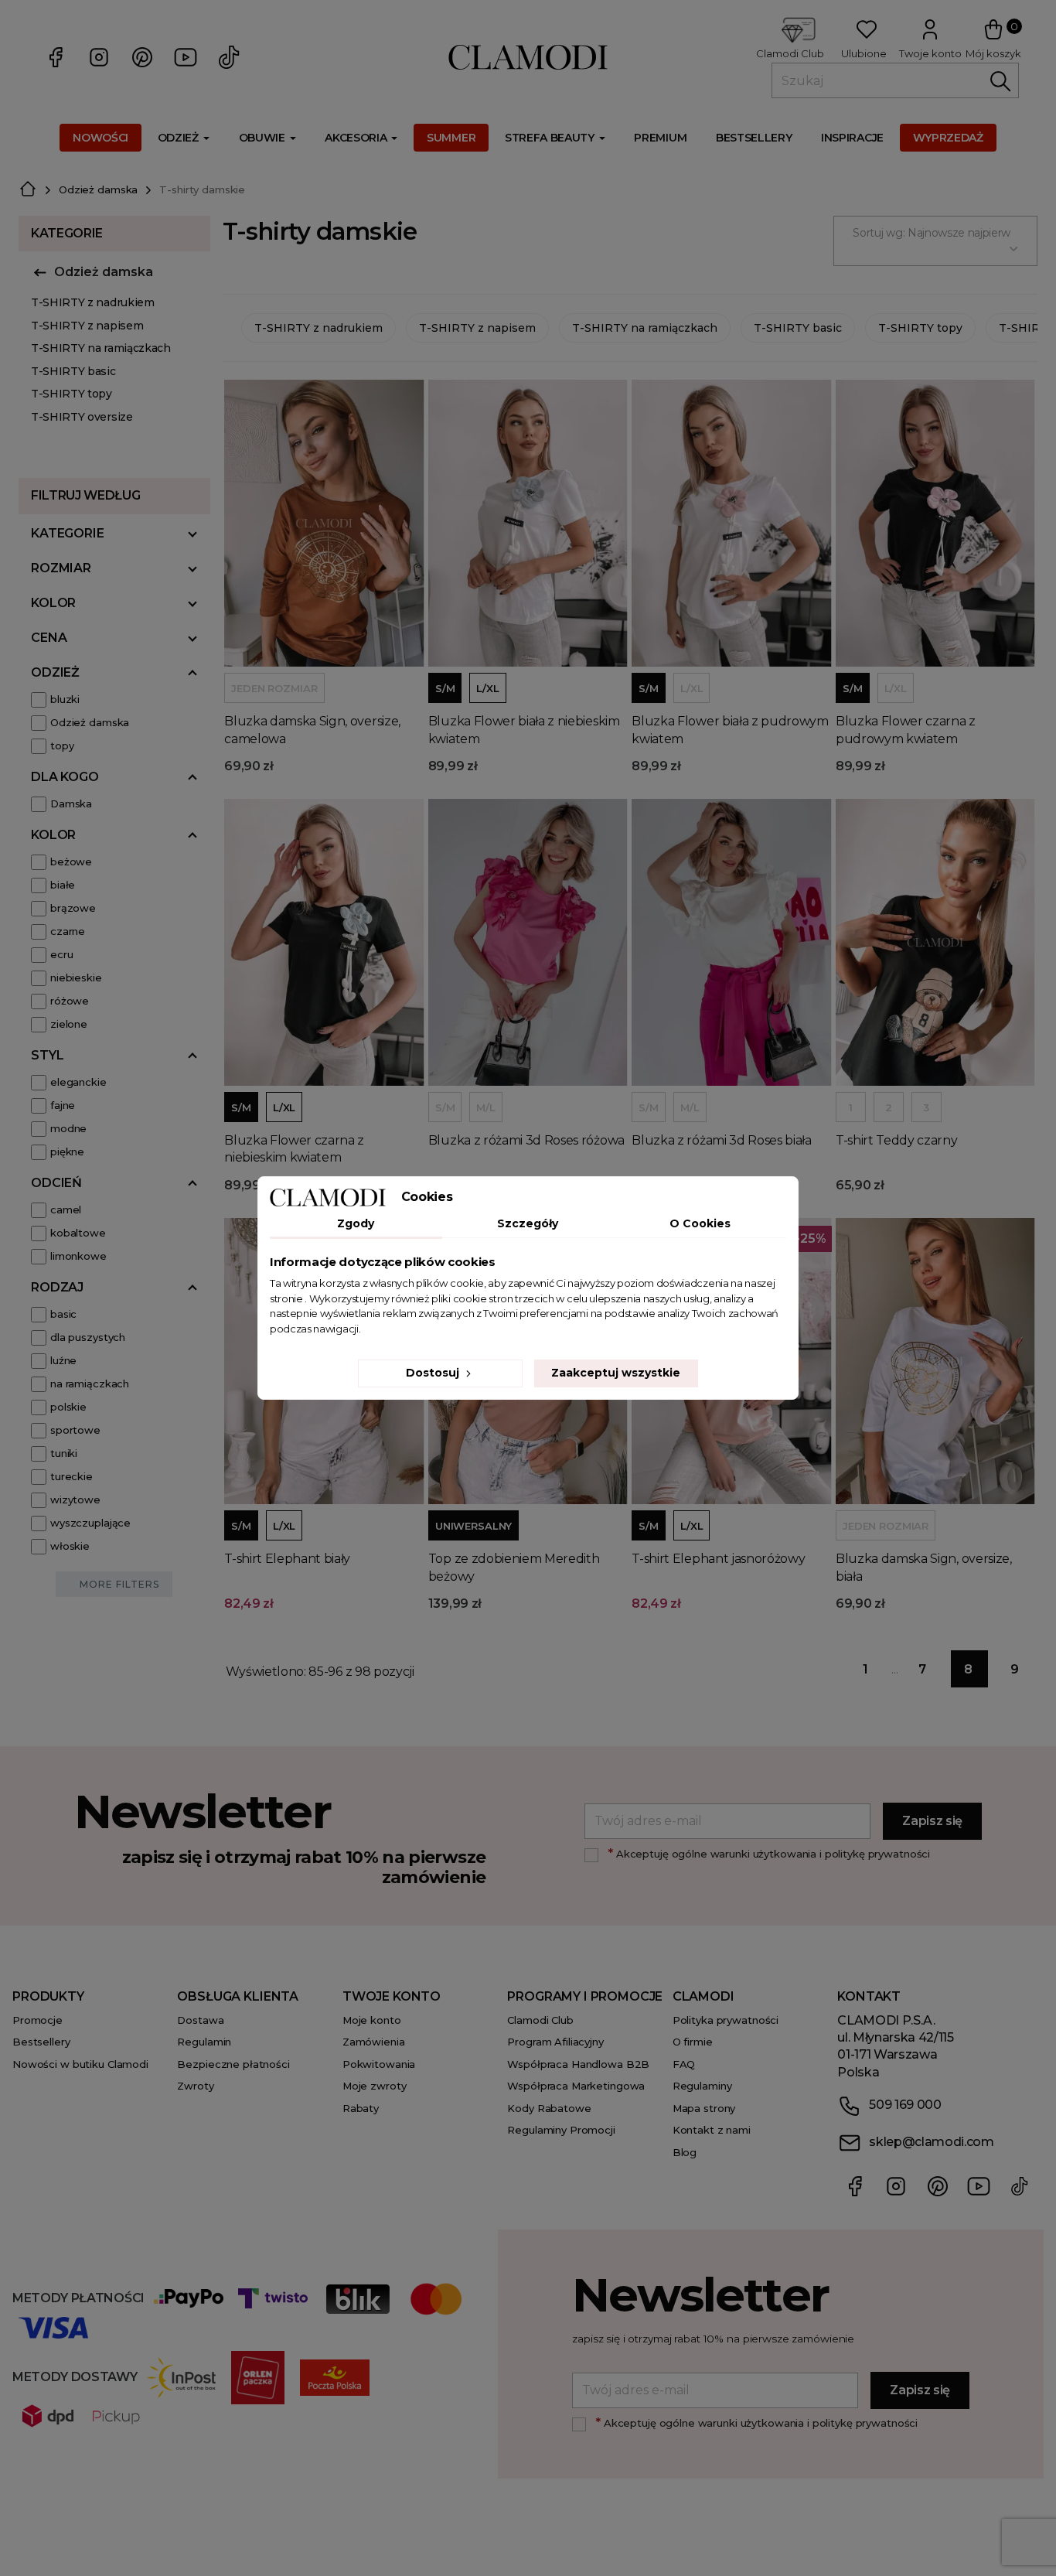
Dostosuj (434, 1373)
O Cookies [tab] (700, 1223)
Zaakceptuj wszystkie (616, 1373)
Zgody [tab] (356, 1223)
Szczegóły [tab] (528, 1223)
